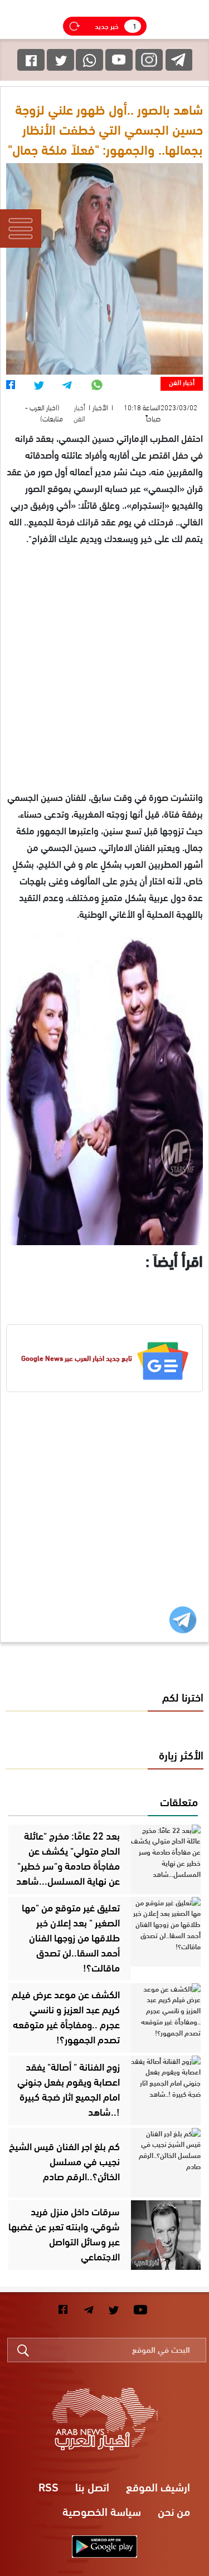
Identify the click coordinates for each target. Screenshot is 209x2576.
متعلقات (179, 1801)
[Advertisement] (104, 684)
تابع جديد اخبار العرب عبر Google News (77, 1358)
